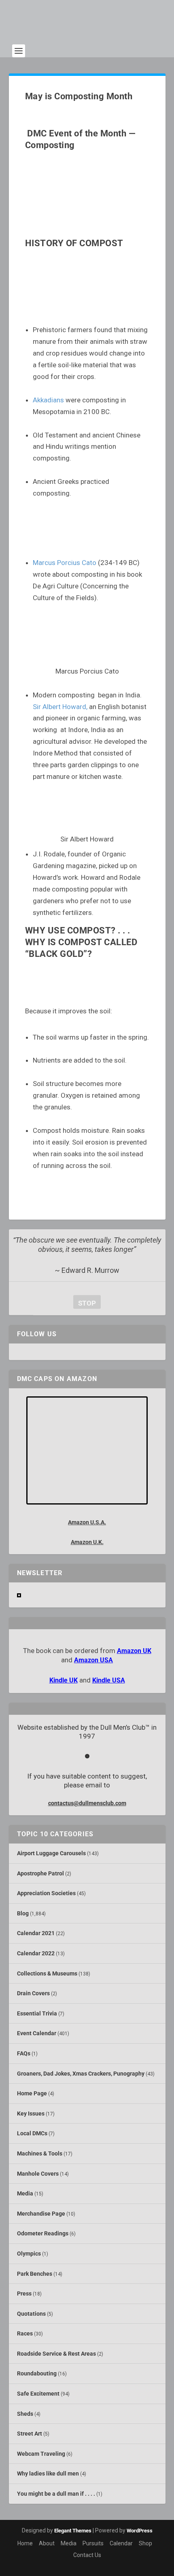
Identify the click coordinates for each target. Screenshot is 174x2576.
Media (25, 2193)
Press (24, 2293)
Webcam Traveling (41, 2454)
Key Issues (31, 2114)
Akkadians (48, 400)
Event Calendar (37, 2033)
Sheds (25, 2414)
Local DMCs (32, 2133)
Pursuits (93, 2543)
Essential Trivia (37, 2013)
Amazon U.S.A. (87, 1522)
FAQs (24, 2053)
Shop (145, 2543)
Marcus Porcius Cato (65, 563)
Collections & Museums (47, 1973)
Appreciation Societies (46, 1893)
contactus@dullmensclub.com (87, 1803)
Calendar (121, 2543)
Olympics (29, 2254)
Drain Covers (33, 1993)
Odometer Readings (43, 2233)
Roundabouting (37, 2373)
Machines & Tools (40, 2153)
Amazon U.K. (87, 1542)
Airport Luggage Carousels (51, 1853)
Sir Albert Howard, (60, 707)
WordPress (140, 2531)
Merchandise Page (41, 2214)
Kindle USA (109, 1680)
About (47, 2543)
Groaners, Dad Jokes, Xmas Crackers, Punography (81, 2074)
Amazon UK (134, 1651)
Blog (23, 1913)
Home (25, 2543)
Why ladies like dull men (48, 2473)
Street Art (30, 2434)
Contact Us (87, 2555)
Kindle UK (64, 1680)
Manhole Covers (38, 2174)
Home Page (32, 2093)
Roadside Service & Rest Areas (56, 2354)
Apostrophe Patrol (40, 1873)
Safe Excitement (38, 2394)
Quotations (31, 2314)
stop (85, 1303)
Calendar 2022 (36, 1953)
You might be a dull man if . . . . (56, 2494)
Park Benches (35, 2274)
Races (25, 2333)
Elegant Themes (73, 2531)
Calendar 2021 (36, 1933)
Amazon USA (93, 1660)
